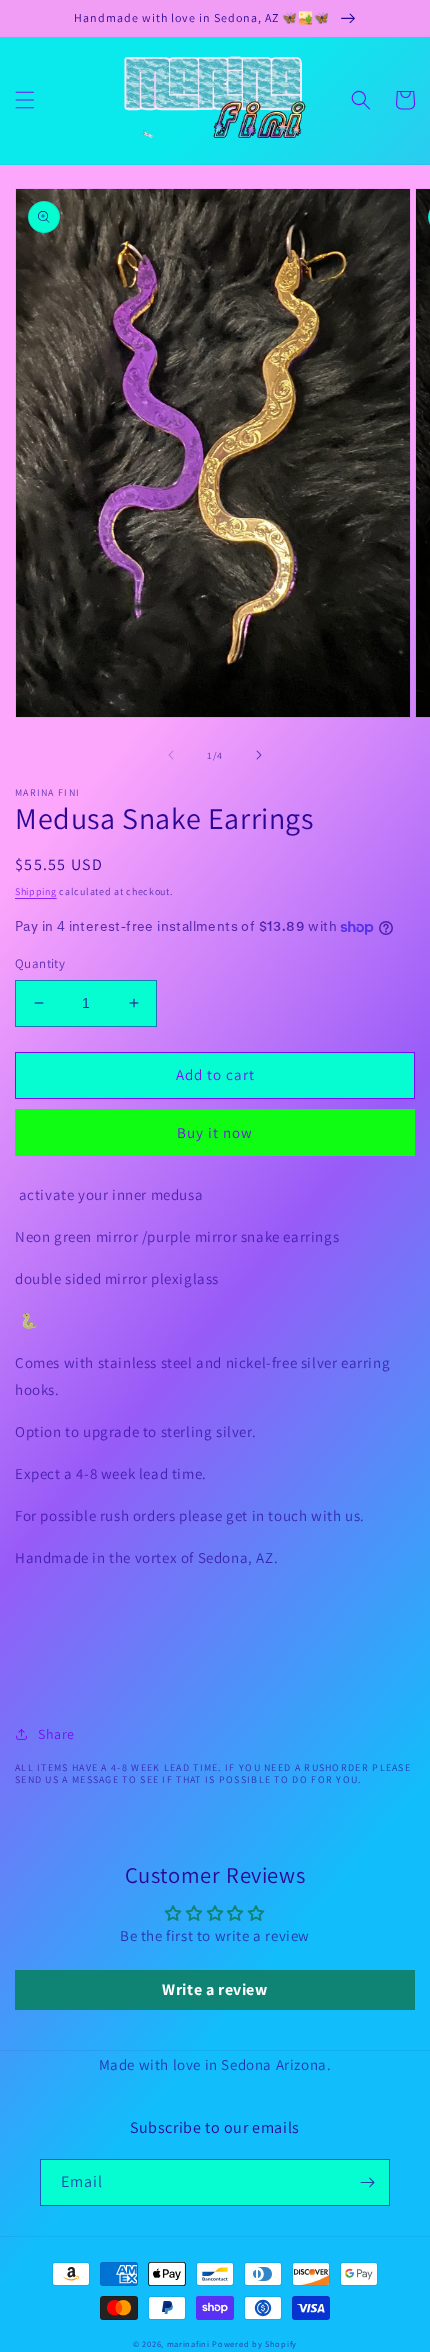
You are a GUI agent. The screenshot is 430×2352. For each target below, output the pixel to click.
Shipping (36, 891)
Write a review (214, 1989)
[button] (25, 100)
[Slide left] (171, 755)
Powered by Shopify (254, 2343)
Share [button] (56, 1734)
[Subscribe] (367, 2182)
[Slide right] (259, 755)
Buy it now (215, 1132)
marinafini (188, 2343)
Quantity (40, 963)
